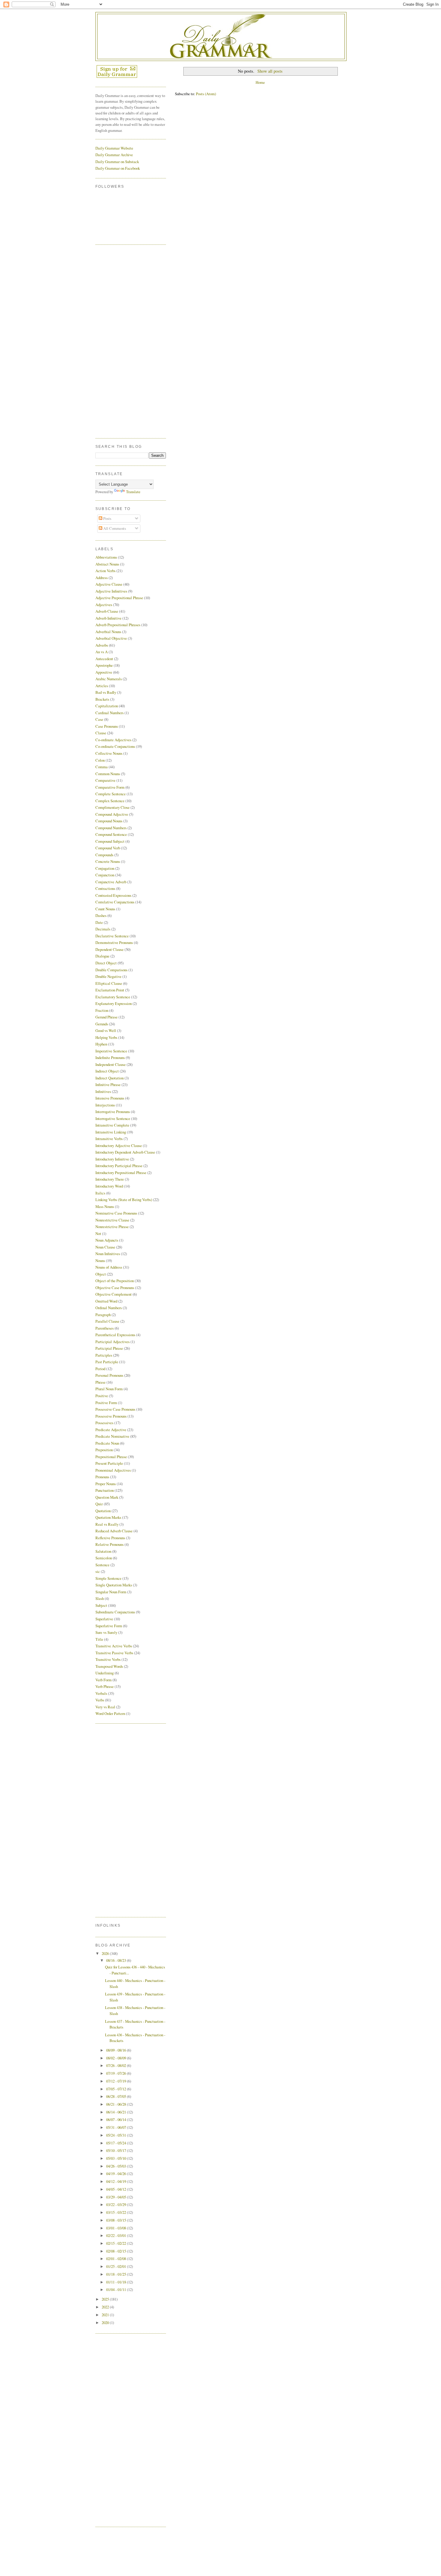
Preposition (104, 1450)
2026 (106, 1953)
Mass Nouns (105, 1206)
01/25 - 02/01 (117, 2266)
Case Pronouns (107, 726)
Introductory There (110, 1179)
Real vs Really (107, 1524)
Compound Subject (110, 841)
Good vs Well (106, 1030)
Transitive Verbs (108, 1659)
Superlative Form (109, 1626)
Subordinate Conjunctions (115, 1612)
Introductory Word (109, 1186)
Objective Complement (114, 1294)
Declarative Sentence (112, 936)
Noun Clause (105, 1247)
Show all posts (270, 71)
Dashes (101, 915)
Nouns (100, 1261)
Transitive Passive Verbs (114, 1653)
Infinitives (103, 1091)
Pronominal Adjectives (113, 1470)
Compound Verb (108, 848)
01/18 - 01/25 (117, 2274)
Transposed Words (109, 1666)
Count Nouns (105, 909)
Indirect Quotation (109, 1078)
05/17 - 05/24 (117, 2143)
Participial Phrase (109, 1348)
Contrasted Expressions (113, 895)
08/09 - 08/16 (117, 2050)
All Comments (114, 528)
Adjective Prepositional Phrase (119, 598)
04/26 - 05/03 (117, 2166)
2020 (106, 2323)
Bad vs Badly (106, 692)
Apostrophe (104, 665)
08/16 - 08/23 (117, 1960)
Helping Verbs (106, 1037)
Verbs (100, 1700)
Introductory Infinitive (112, 1159)
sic (98, 1571)
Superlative (104, 1619)
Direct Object (106, 963)
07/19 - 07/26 (117, 2073)
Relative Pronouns (109, 1544)
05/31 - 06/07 (117, 2127)
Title (99, 1639)
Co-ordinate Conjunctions (115, 746)
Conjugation (105, 868)
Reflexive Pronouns (110, 1538)
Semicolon (104, 1558)
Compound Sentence (111, 834)
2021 (106, 2315)
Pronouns (102, 1477)
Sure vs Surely (106, 1632)
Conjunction (105, 875)
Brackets (102, 699)
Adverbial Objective (111, 638)
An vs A (102, 652)
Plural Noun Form (109, 1389)
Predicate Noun (107, 1443)
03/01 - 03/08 (117, 2228)
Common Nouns (108, 774)
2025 (106, 2299)
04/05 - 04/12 (117, 2189)
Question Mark (107, 1497)
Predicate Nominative (112, 1436)
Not (98, 1233)
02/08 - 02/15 (117, 2251)
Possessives (104, 1423)
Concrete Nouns (108, 861)
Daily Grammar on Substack (117, 162)
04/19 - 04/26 (117, 2174)
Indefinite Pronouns (110, 1057)
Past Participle (107, 1362)
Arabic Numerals (109, 679)
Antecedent (104, 659)
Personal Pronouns (109, 1375)
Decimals (103, 929)
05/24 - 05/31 (117, 2135)
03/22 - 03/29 (117, 2204)
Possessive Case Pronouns (115, 1409)
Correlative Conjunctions (115, 902)
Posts (107, 518)
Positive (102, 1396)
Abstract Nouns (107, 564)
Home (260, 82)
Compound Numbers (111, 828)
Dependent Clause (109, 949)
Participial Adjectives (112, 1342)
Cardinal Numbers (109, 713)
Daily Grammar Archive (114, 155)
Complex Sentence (110, 801)
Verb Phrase (105, 1686)
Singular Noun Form (111, 1592)
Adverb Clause (107, 611)
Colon (100, 760)
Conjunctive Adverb (111, 882)
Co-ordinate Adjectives (113, 740)
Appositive (104, 672)
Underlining (105, 1673)
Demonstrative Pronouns (114, 942)
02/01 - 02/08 (117, 2259)
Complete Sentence (111, 794)
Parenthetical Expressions (115, 1335)
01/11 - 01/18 (117, 2282)
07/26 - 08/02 (117, 2065)
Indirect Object (107, 1071)
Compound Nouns (109, 821)
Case (99, 719)
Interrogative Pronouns (113, 1112)
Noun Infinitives (108, 1254)
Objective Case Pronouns (115, 1288)
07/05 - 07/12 (117, 2089)
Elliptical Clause (109, 983)
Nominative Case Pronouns (116, 1213)
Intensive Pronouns (110, 1098)
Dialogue (102, 956)
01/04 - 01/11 (117, 2289)
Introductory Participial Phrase (119, 1166)
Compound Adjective (112, 814)
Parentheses (105, 1328)
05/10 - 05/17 (117, 2150)
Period (100, 1369)
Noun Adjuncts (107, 1240)
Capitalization (107, 706)
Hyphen (101, 1044)
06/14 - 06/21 (117, 2112)
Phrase (100, 1382)
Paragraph (103, 1315)
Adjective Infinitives (111, 591)
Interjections (105, 1105)
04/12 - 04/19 (117, 2181)
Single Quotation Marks (114, 1585)
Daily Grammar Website (114, 148)
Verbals (101, 1693)
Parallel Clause (107, 1321)
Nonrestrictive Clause (112, 1220)
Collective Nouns (109, 753)
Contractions (105, 888)
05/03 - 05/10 (117, 2158)
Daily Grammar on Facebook (118, 168)
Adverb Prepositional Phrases (118, 625)
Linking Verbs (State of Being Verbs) (124, 1200)
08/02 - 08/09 (117, 2058)
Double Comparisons (111, 970)
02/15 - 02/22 (117, 2243)
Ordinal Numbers (109, 1308)
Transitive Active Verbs (114, 1646)
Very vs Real (105, 1707)
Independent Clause (111, 1064)
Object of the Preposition (115, 1281)
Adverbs (102, 645)
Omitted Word (106, 1301)
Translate (133, 492)
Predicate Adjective (111, 1430)
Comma (102, 767)
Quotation (103, 1511)
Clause (101, 733)
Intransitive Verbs (109, 1139)
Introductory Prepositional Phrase (121, 1173)
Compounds (104, 855)
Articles (102, 686)
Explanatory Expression (114, 1003)
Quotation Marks (108, 1517)
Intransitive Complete (112, 1125)
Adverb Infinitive (108, 618)
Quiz (99, 1504)
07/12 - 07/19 (117, 2081)
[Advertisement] (119, 341)
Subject (101, 1605)
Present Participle (109, 1463)
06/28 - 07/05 (117, 2096)
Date (99, 922)
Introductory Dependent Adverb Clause (125, 1152)
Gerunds (102, 1024)
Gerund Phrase (106, 1017)
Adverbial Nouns (108, 632)
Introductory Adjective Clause (119, 1145)
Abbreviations (106, 557)
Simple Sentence (108, 1578)
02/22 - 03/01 (117, 2235)
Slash (100, 1598)
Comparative (105, 780)
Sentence (102, 1565)
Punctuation (105, 1490)
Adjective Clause (109, 584)
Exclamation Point (110, 990)
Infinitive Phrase (108, 1085)
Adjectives (104, 605)
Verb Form (103, 1680)
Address (102, 578)
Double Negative (108, 976)
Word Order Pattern (110, 1713)
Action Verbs (105, 571)
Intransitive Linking (111, 1132)
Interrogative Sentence (113, 1118)
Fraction (102, 1010)
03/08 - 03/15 (117, 2220)
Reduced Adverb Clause (114, 1531)
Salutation (103, 1551)
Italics (100, 1193)
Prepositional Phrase (111, 1457)
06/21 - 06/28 (117, 2104)
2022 (106, 2307)
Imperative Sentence (111, 1051)
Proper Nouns (106, 1484)
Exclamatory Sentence (113, 997)
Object (101, 1274)
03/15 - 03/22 (117, 2212)
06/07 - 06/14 (117, 2119)
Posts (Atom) (206, 94)
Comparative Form (110, 787)
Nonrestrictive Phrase (112, 1227)
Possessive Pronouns (111, 1416)
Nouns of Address (109, 1267)
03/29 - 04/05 (117, 2197)
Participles (104, 1355)
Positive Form (106, 1403)
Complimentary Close (112, 807)
